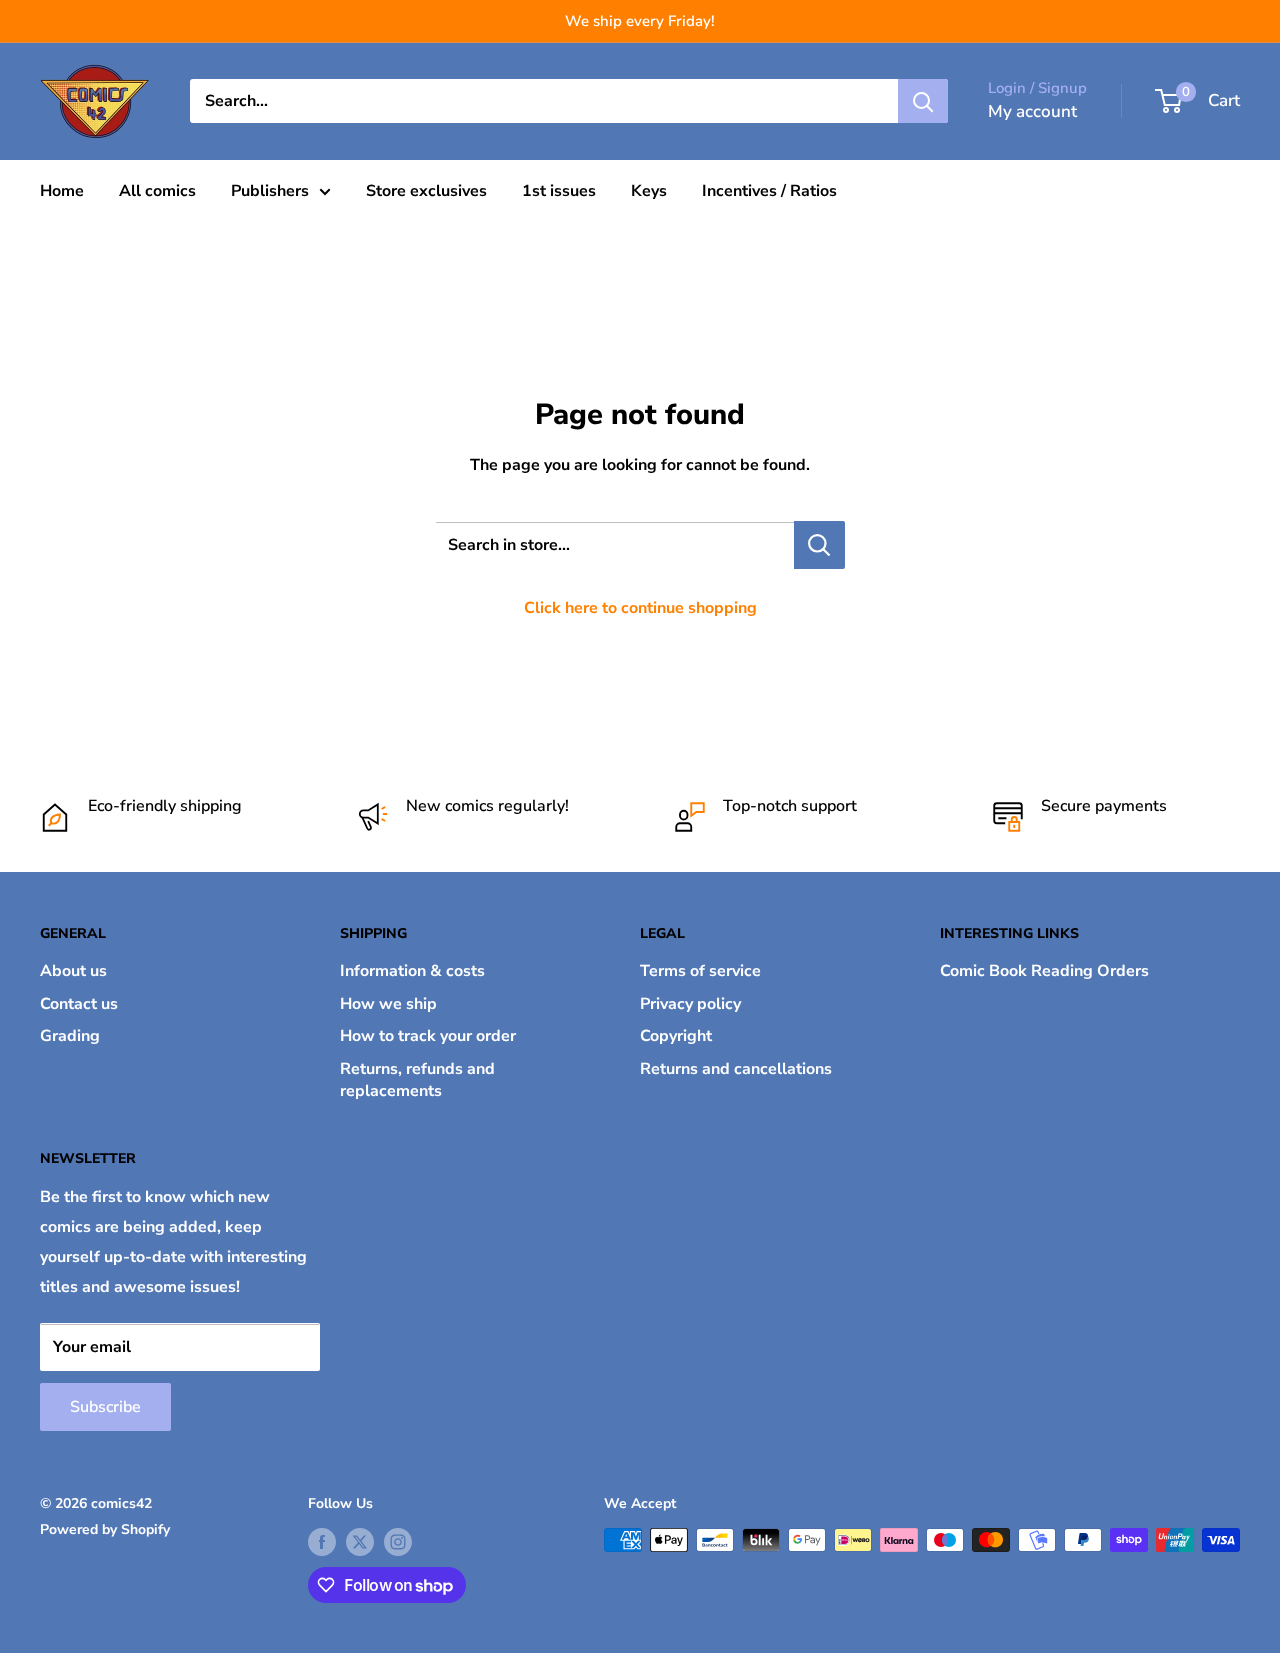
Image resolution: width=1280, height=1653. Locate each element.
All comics (157, 191)
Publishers (270, 191)
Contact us (79, 1004)
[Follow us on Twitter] (360, 1542)
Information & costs (412, 971)
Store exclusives (426, 191)
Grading (70, 1036)
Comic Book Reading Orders (1044, 971)
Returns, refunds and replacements (417, 1080)
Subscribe (105, 1407)
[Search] (923, 101)
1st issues (559, 191)
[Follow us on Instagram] (398, 1542)
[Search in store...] (819, 545)
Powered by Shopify (105, 1529)
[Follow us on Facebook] (322, 1542)
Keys (649, 191)
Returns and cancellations (736, 1069)
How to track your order (428, 1036)
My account (1032, 111)
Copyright (676, 1036)
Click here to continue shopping (640, 608)
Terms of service (700, 971)
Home (62, 191)
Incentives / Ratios (769, 191)
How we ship (388, 1004)
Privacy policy (690, 1004)
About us (73, 971)
